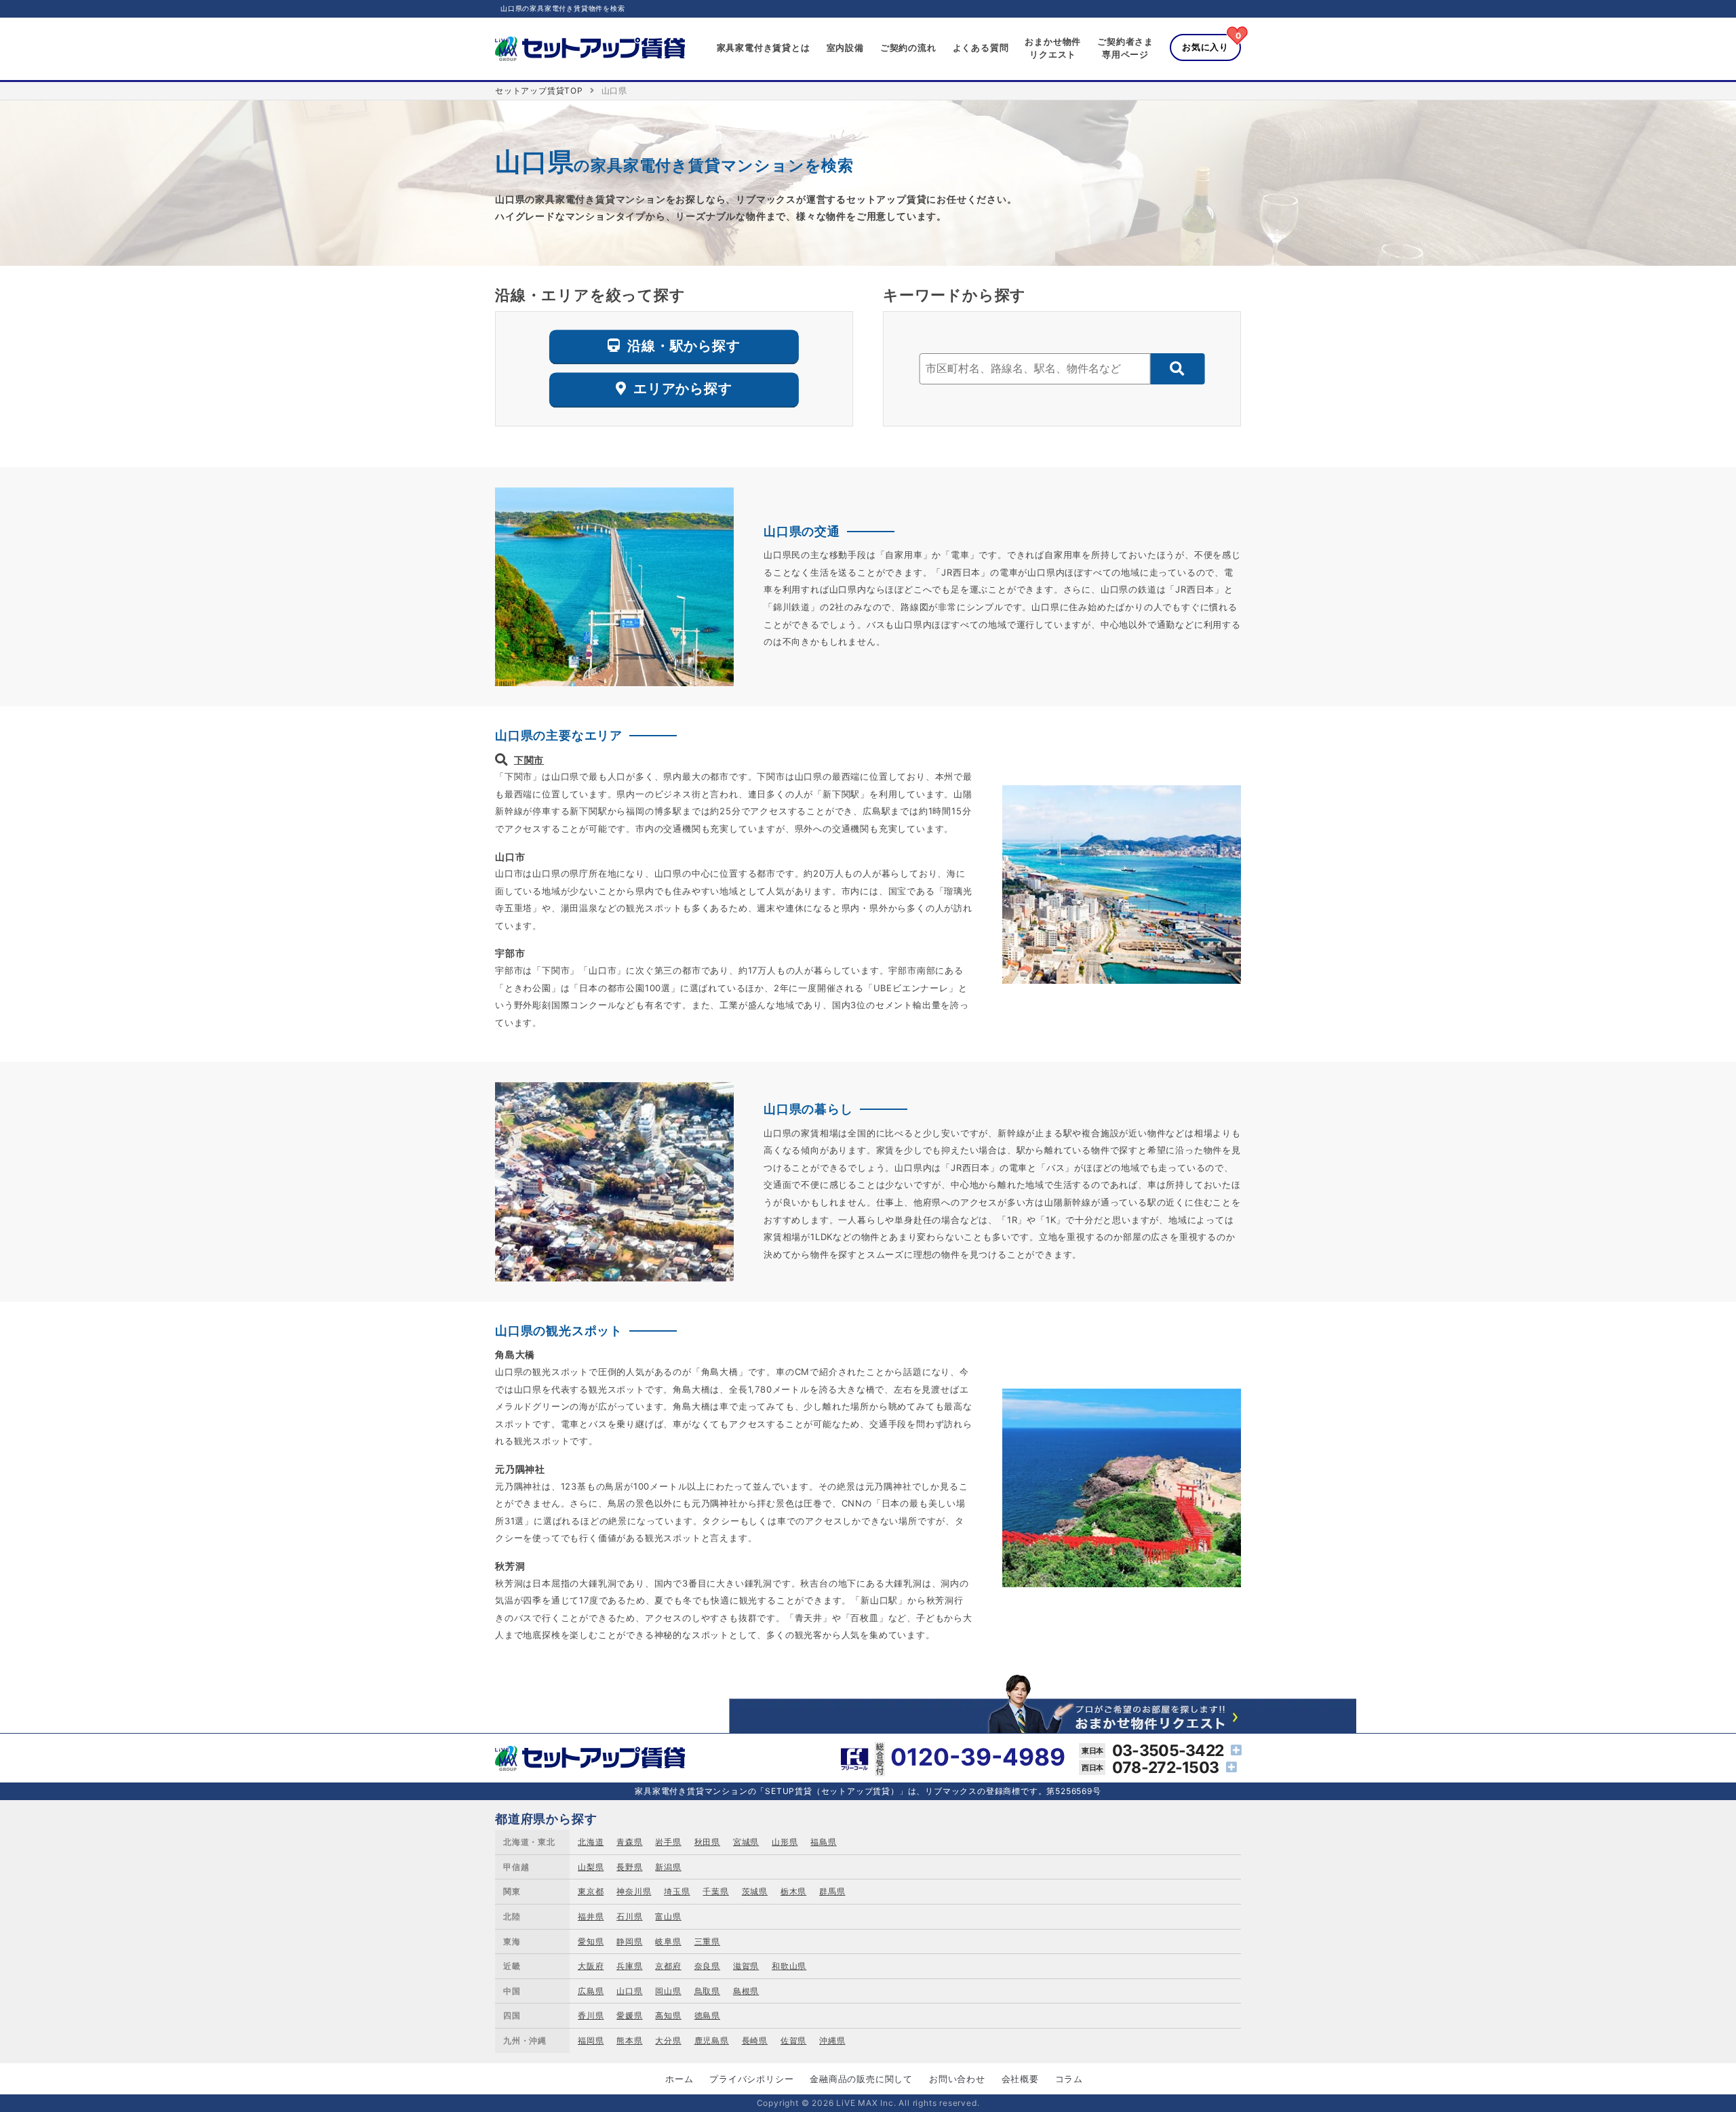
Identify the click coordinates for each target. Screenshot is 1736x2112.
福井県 (591, 1916)
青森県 (629, 1842)
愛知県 (591, 1941)
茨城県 (755, 1891)
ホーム (679, 2079)
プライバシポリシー (751, 2079)
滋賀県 (746, 1966)
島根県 (746, 1991)
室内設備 (845, 47)
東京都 (591, 1891)
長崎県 (755, 2040)
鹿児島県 (712, 2040)
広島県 (591, 1991)
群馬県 (832, 1891)
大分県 (668, 2040)
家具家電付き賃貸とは (764, 47)
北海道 (591, 1842)
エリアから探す (683, 389)
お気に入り (1205, 47)
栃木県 (793, 1891)
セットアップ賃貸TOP (539, 91)
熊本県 (629, 2040)
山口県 (629, 1991)
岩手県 (668, 1842)
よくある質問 (981, 47)
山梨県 (591, 1867)
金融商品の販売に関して (861, 2079)
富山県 (668, 1916)
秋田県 (707, 1842)
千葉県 (715, 1891)
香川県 (591, 2015)
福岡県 (591, 2040)
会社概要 (1020, 2079)
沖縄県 (832, 2040)
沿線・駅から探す (684, 346)
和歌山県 (789, 1966)
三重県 (707, 1941)
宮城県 (746, 1842)
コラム (1069, 2079)
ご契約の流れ (908, 47)
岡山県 (668, 1991)
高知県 (668, 2015)
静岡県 (629, 1941)
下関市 (529, 760)
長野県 (629, 1867)
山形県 (785, 1842)
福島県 (823, 1842)
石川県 (629, 1916)
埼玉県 (677, 1891)
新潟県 (668, 1867)
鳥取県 (707, 1991)
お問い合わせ (957, 2079)
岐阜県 (668, 1941)
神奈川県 (634, 1891)
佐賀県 (793, 2040)
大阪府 (591, 1966)
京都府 (668, 1966)
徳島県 (707, 2015)
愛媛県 (629, 2015)
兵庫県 (629, 1966)
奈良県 (707, 1966)
